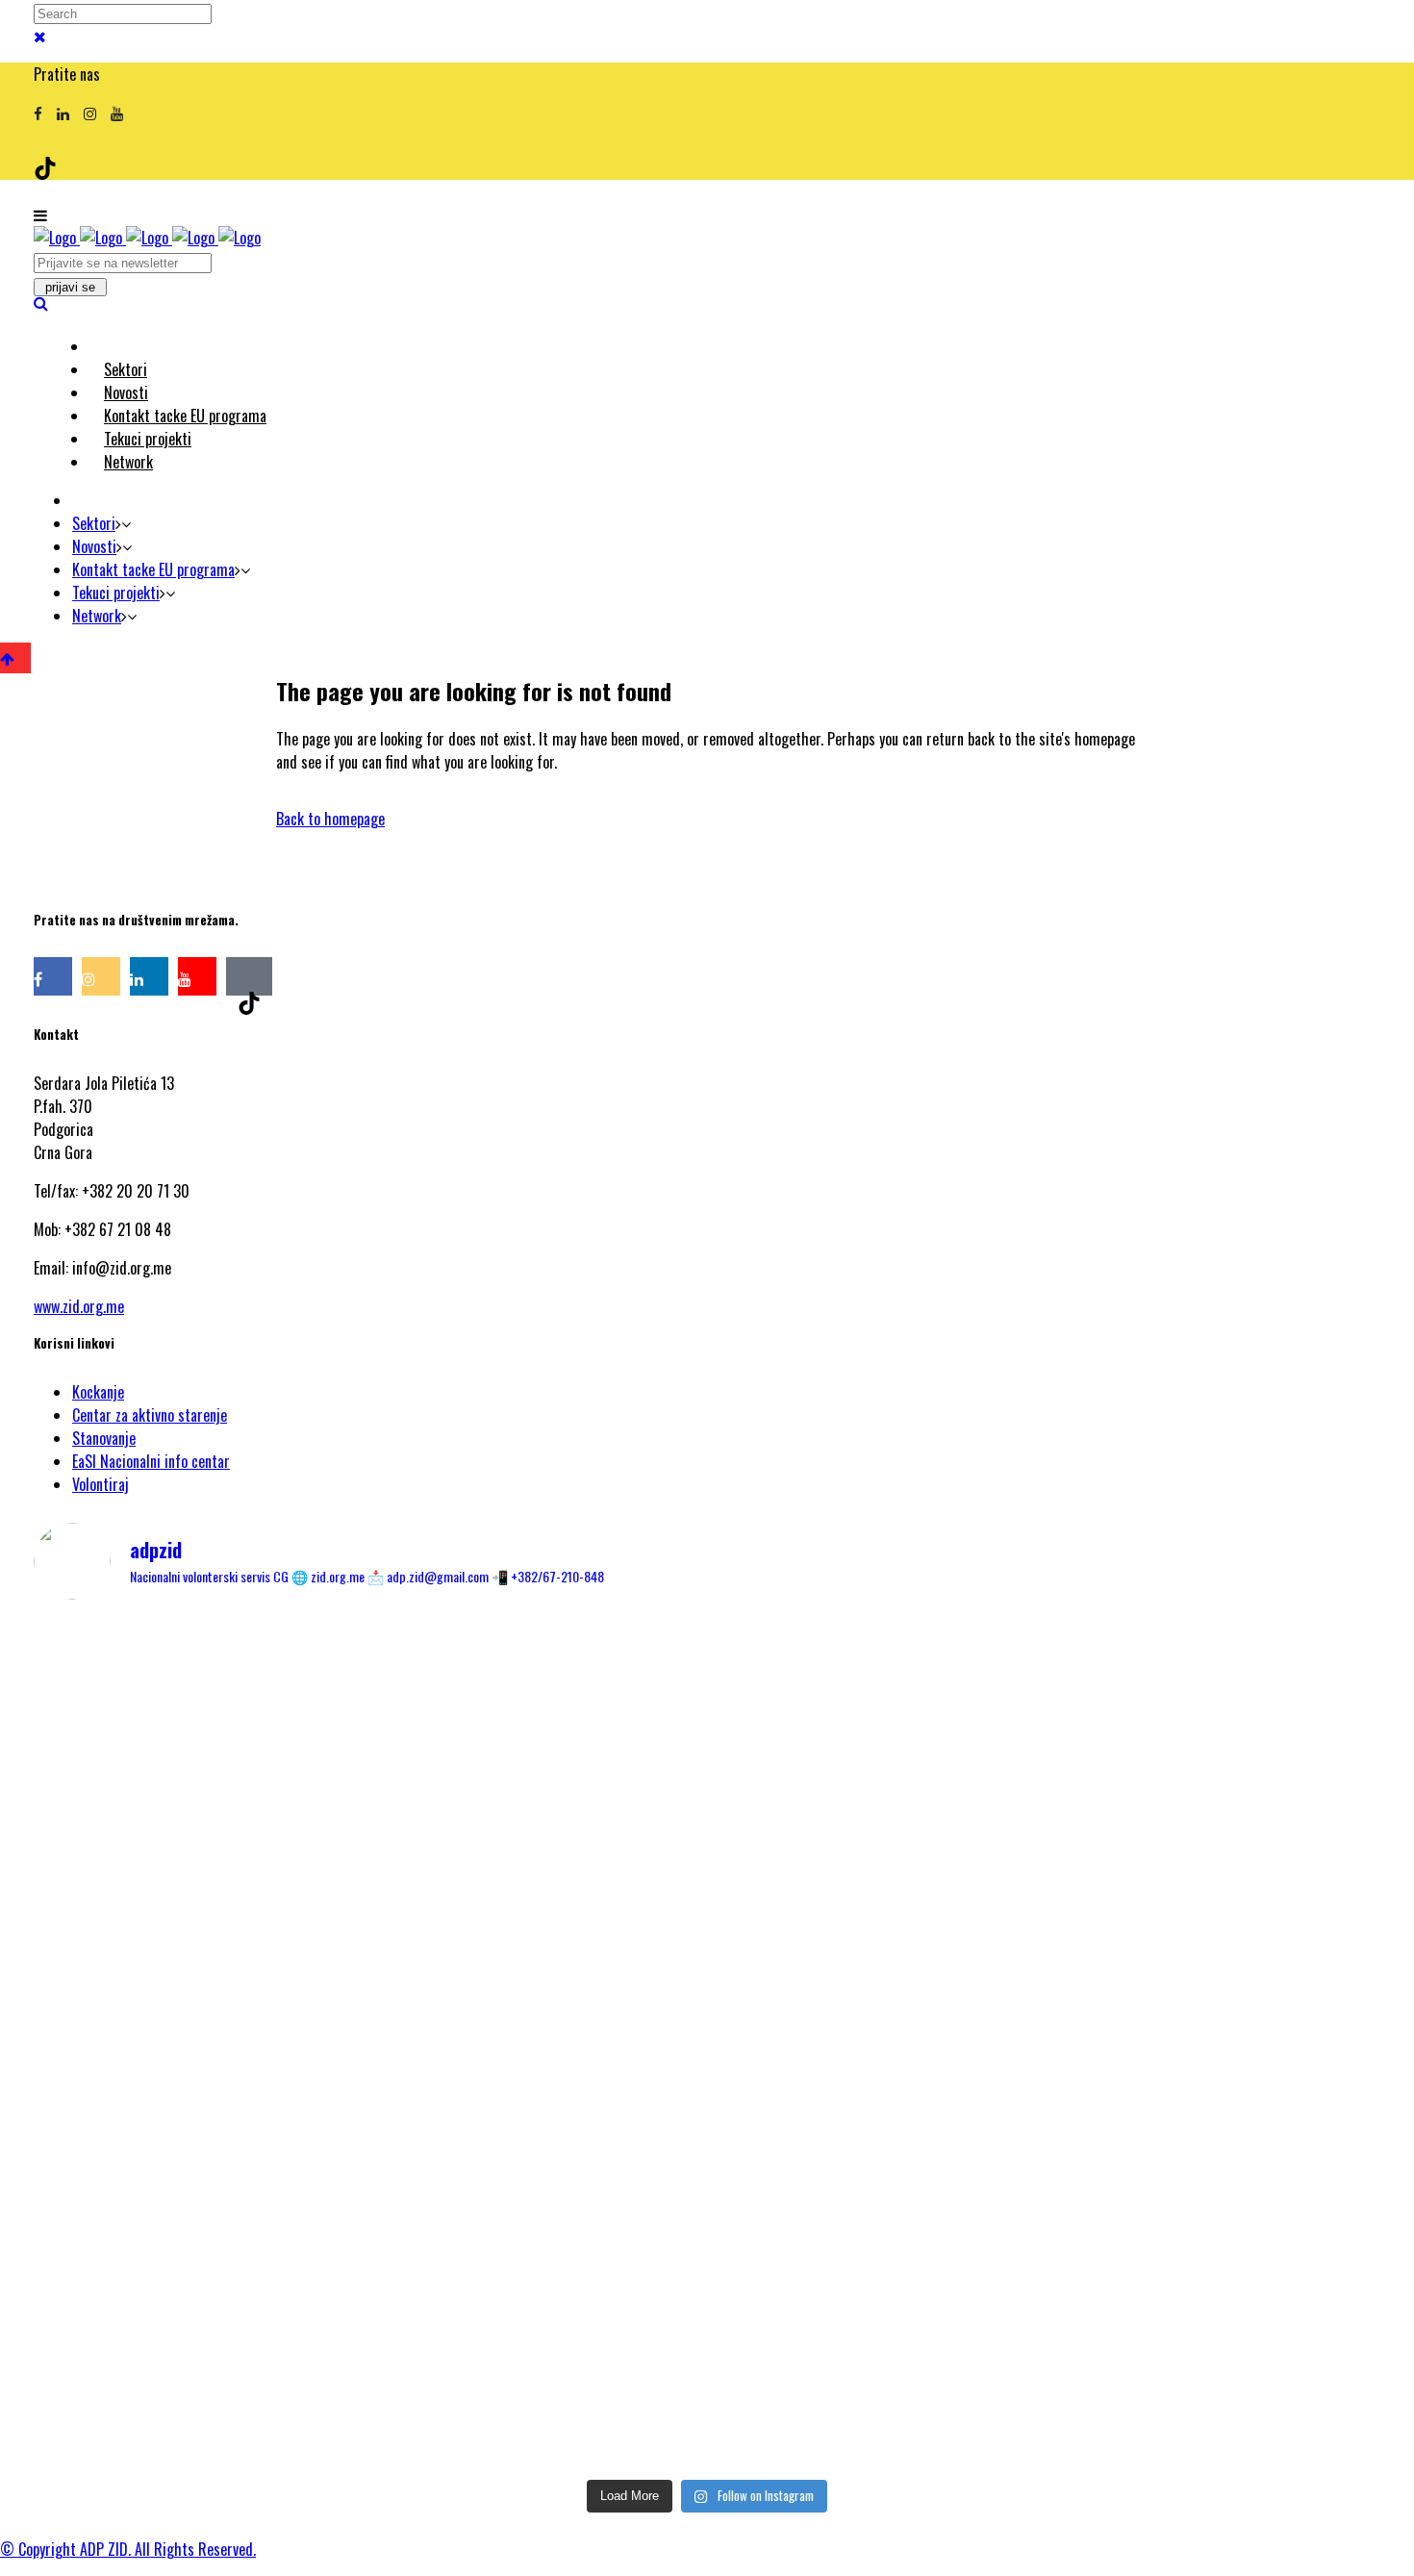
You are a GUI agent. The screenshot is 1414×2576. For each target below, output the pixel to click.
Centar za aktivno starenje (150, 1415)
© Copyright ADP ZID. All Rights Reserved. (128, 2549)
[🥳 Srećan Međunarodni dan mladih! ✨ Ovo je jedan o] (255, 1715)
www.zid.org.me (79, 1306)
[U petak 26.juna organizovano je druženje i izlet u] (255, 2313)
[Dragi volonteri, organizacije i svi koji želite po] (1159, 1900)
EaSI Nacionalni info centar (151, 1461)
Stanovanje (104, 1438)
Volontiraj (101, 1484)
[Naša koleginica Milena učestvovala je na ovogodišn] (707, 2325)
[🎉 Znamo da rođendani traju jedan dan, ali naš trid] (1159, 2279)
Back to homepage (330, 819)
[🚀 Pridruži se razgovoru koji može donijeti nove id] (707, 1692)
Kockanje (98, 1392)
